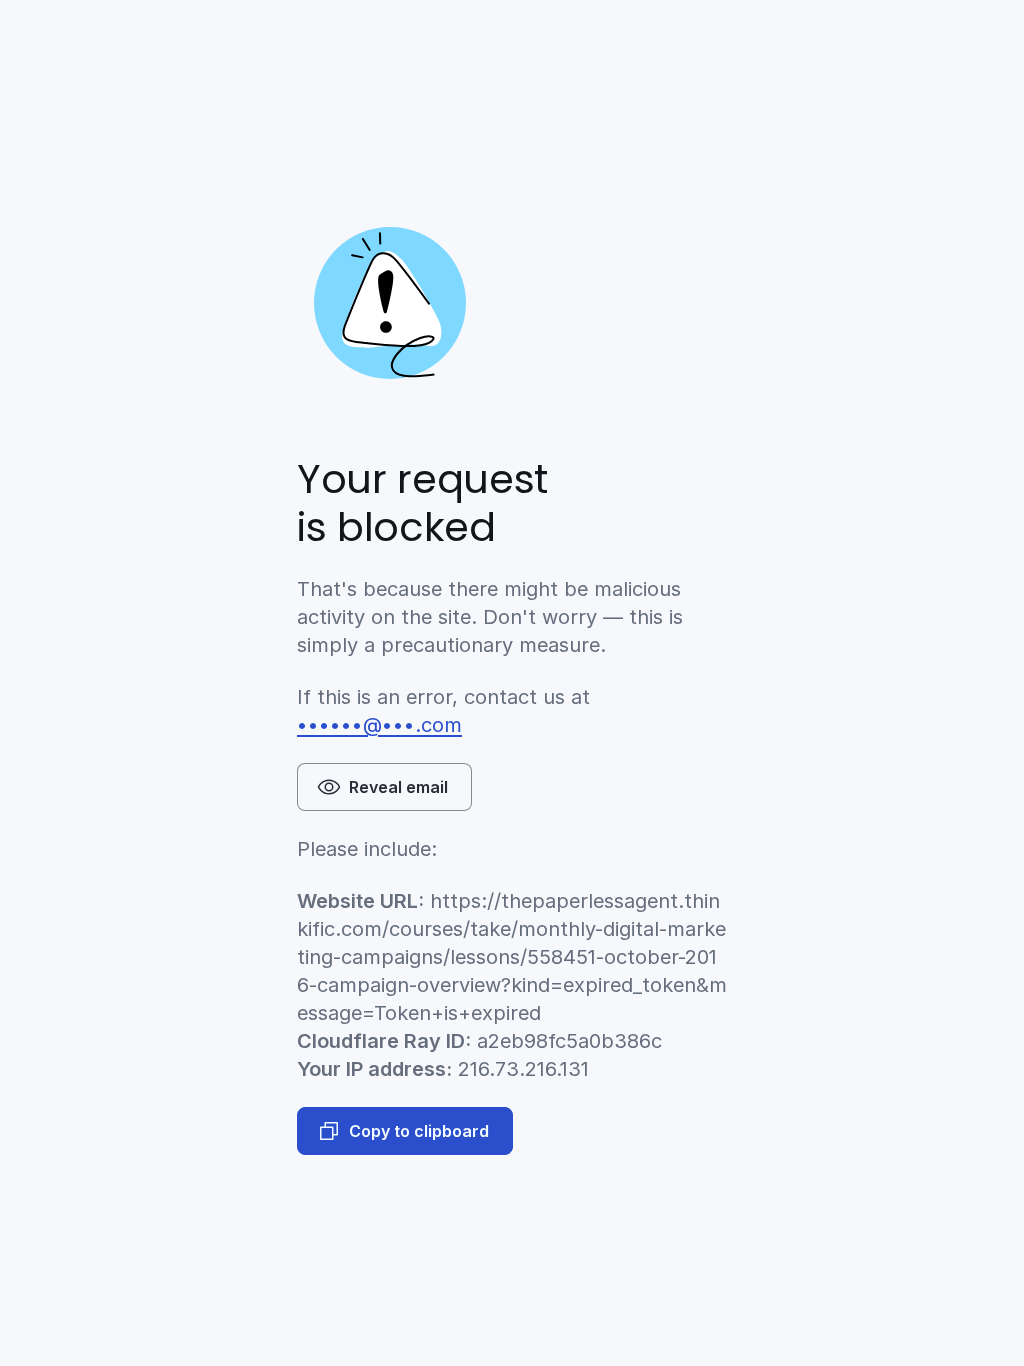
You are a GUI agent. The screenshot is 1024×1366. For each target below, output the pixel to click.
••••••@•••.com (379, 725)
